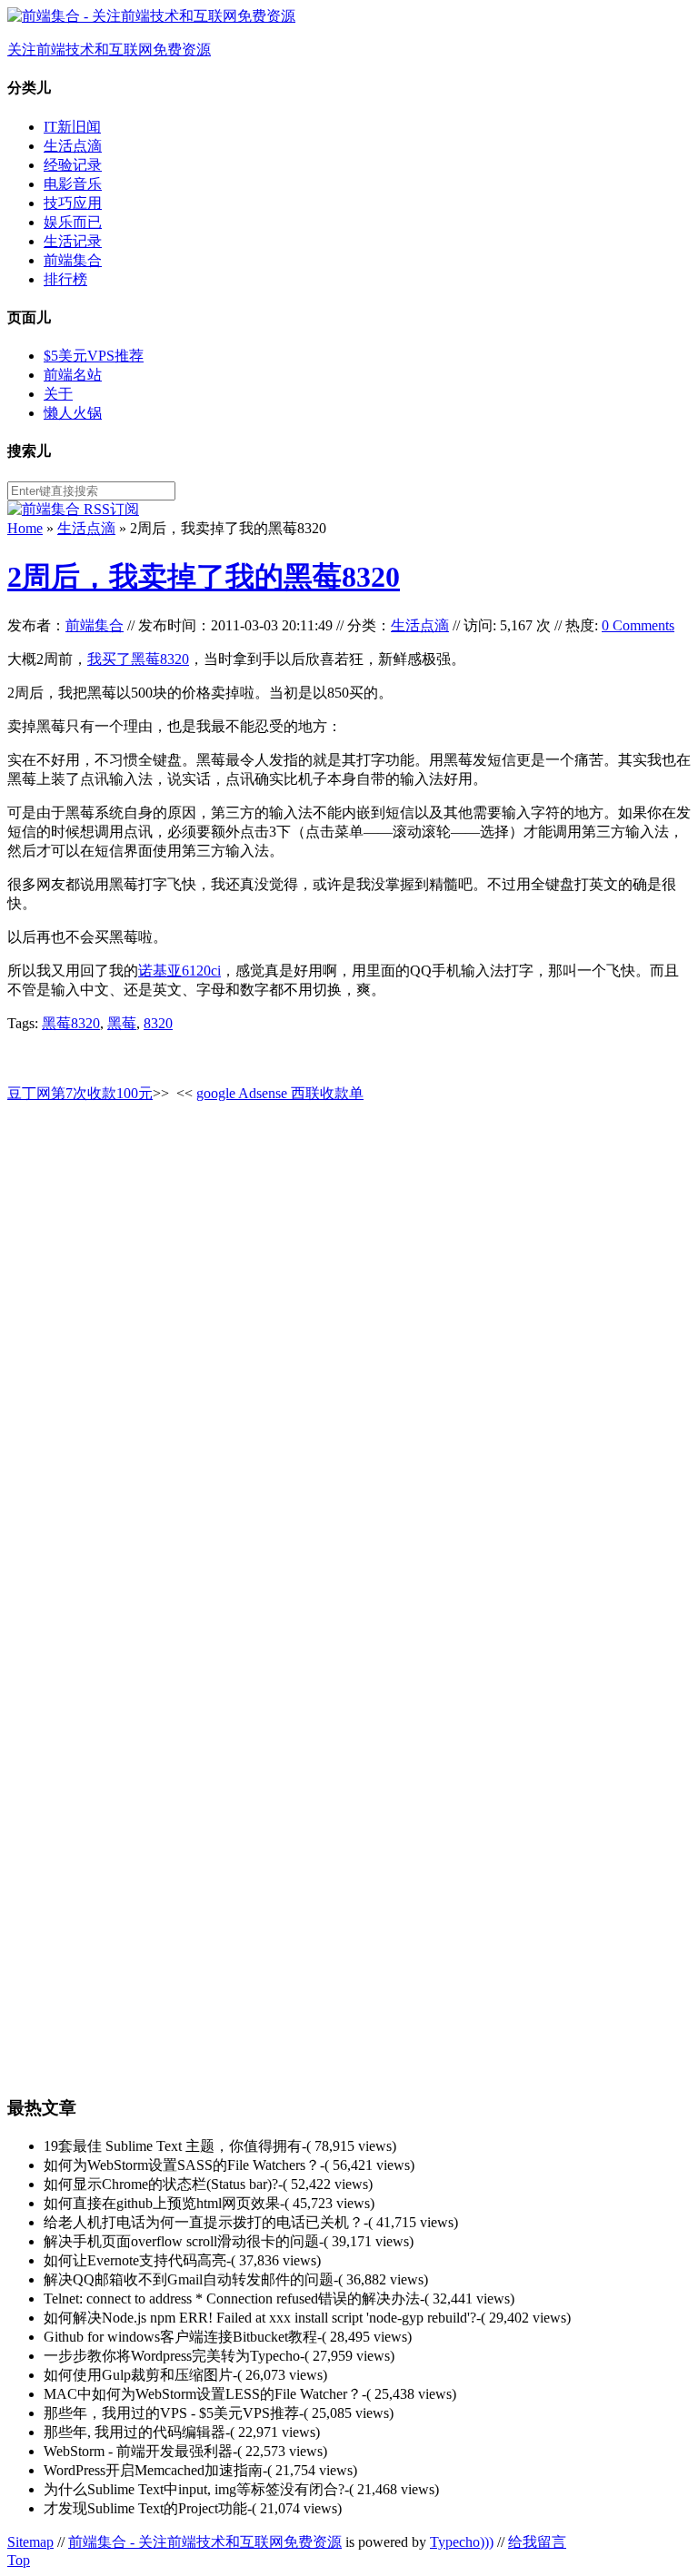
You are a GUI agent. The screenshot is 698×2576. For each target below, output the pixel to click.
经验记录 (73, 165)
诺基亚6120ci (179, 971)
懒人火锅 (73, 413)
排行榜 (65, 279)
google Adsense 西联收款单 (280, 1093)
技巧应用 (73, 203)
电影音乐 (73, 184)
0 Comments (638, 625)
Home (25, 528)
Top (19, 2560)
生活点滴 (73, 146)
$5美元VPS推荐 (94, 356)
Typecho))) (462, 2542)
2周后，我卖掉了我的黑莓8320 (204, 577)
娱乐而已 (73, 222)
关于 (58, 394)
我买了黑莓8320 (138, 659)
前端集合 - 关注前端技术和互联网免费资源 (205, 2542)
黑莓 (122, 1023)
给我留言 (537, 2542)
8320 (158, 1023)
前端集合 (73, 260)
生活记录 (73, 241)
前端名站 (73, 375)
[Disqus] (349, 1347)
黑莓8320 (71, 1023)
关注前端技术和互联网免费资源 (109, 50)
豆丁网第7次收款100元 (80, 1093)
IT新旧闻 (72, 127)
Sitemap (30, 2542)
